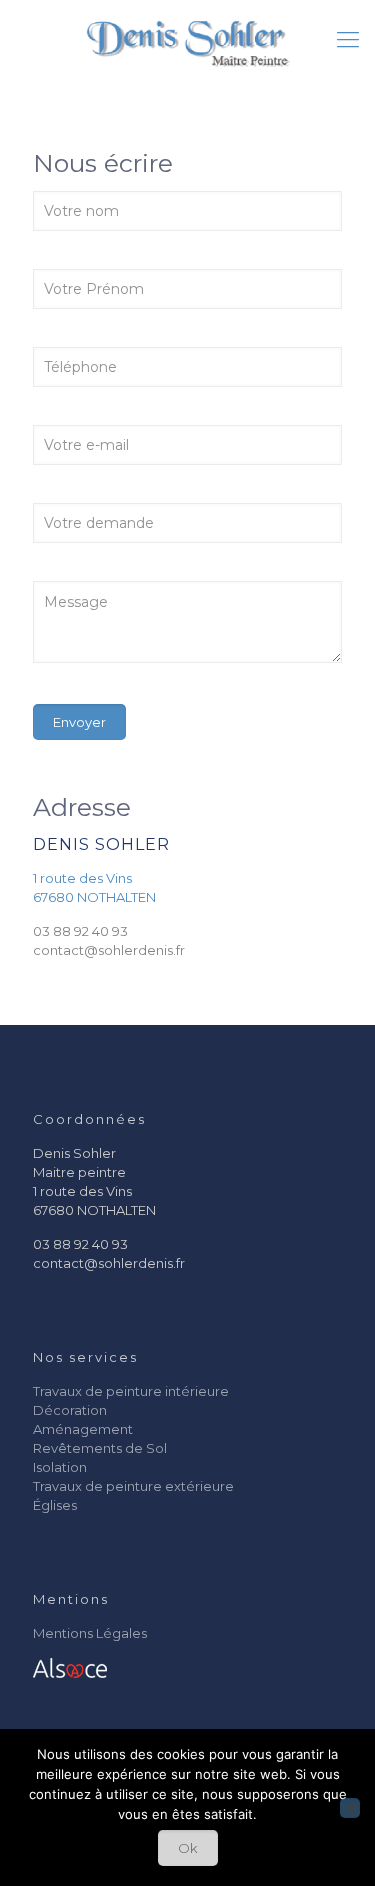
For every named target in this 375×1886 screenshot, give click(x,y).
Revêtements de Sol (100, 1448)
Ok (188, 1848)
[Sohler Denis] (187, 40)
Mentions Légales (90, 1633)
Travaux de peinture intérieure (131, 1391)
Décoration (70, 1410)
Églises (55, 1505)
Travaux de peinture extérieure (133, 1486)
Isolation (60, 1467)
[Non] (350, 1808)
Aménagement (83, 1429)
